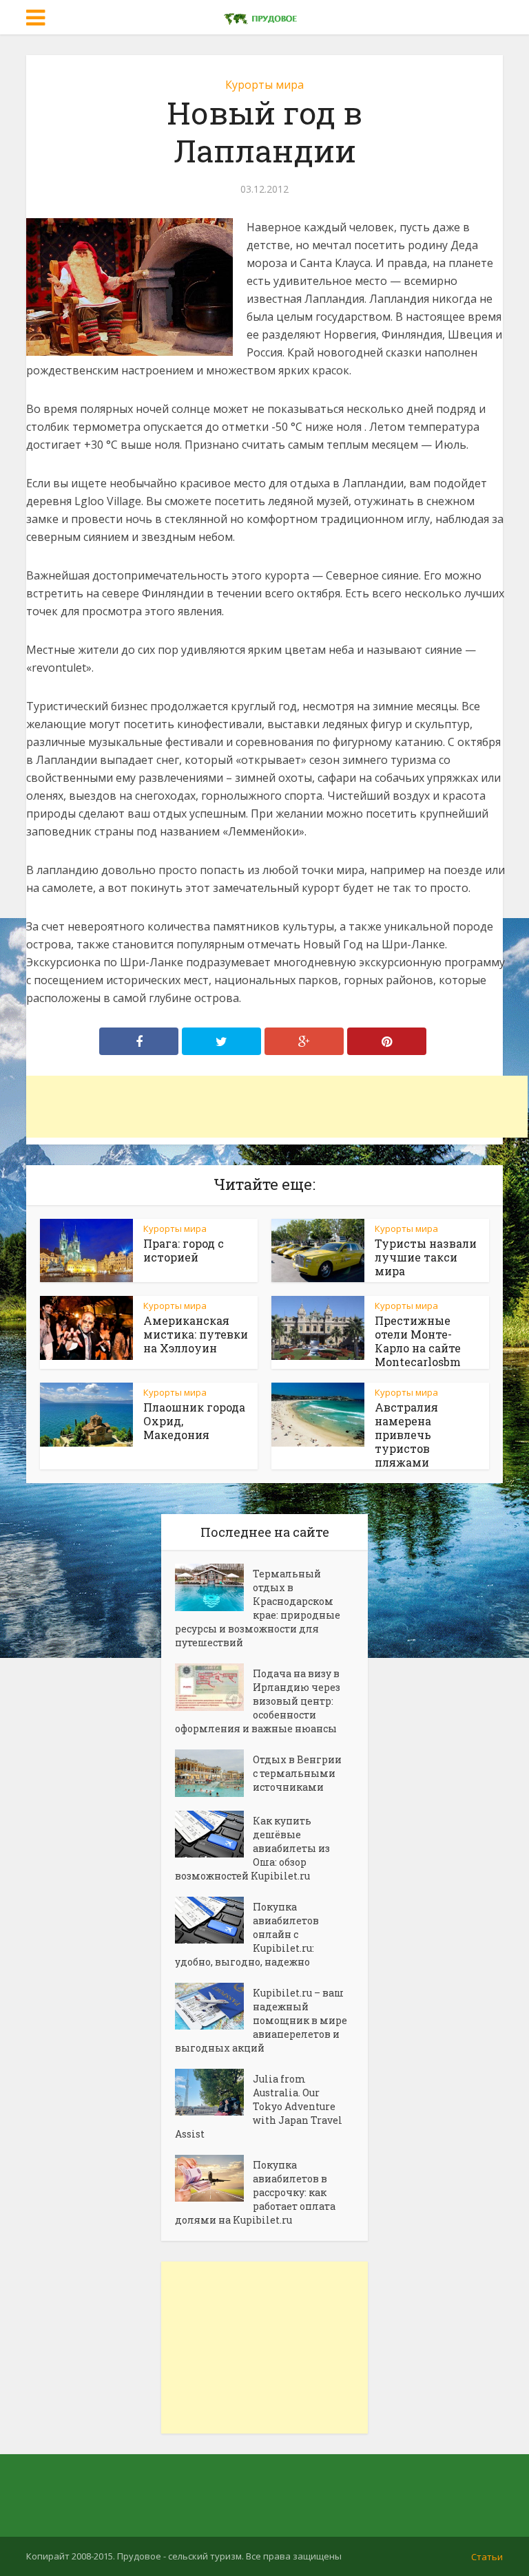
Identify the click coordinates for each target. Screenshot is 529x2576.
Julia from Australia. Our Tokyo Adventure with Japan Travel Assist (259, 2106)
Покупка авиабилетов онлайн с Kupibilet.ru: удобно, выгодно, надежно (247, 1934)
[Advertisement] (277, 1107)
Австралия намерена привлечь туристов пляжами (406, 1435)
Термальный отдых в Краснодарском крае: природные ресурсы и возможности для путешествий (258, 1608)
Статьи (487, 2557)
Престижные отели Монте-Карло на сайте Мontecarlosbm (418, 1341)
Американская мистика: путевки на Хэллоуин (196, 1334)
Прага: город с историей (184, 1250)
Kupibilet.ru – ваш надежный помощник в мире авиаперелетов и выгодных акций (261, 2020)
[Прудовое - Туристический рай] (264, 16)
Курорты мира (264, 85)
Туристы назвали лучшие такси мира (426, 1257)
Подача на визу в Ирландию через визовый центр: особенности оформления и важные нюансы (258, 1701)
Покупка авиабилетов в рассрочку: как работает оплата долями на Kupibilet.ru (255, 2192)
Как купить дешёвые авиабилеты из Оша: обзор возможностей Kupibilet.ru (252, 1848)
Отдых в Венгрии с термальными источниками (297, 1773)
